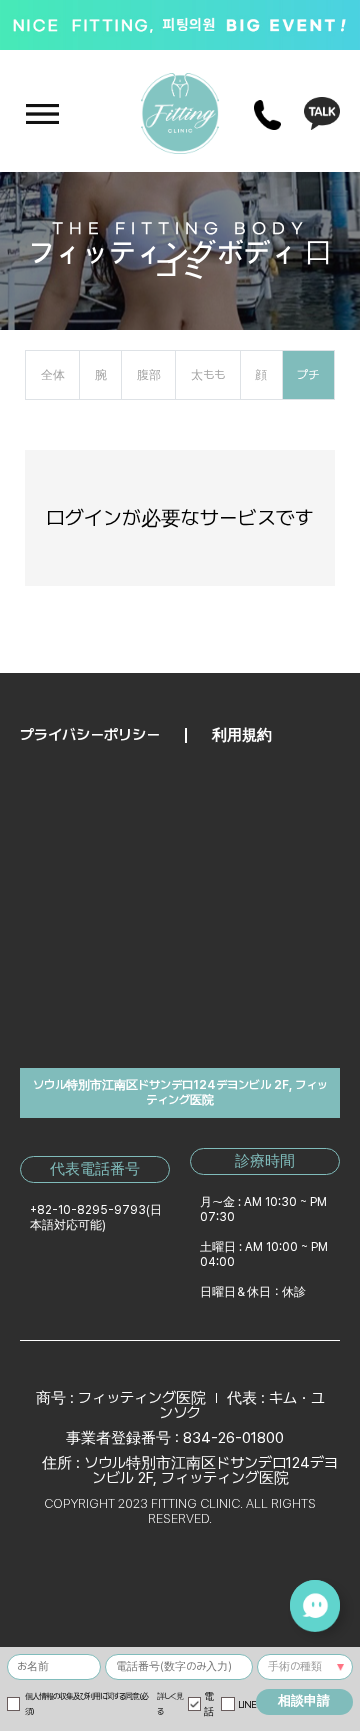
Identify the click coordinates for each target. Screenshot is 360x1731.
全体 (53, 375)
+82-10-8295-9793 (88, 1210)
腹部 (149, 375)
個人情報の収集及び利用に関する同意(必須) (104, 1703)
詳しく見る (170, 1703)
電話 (208, 1704)
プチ (308, 375)
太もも (208, 375)
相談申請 (304, 1700)
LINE (246, 1704)
